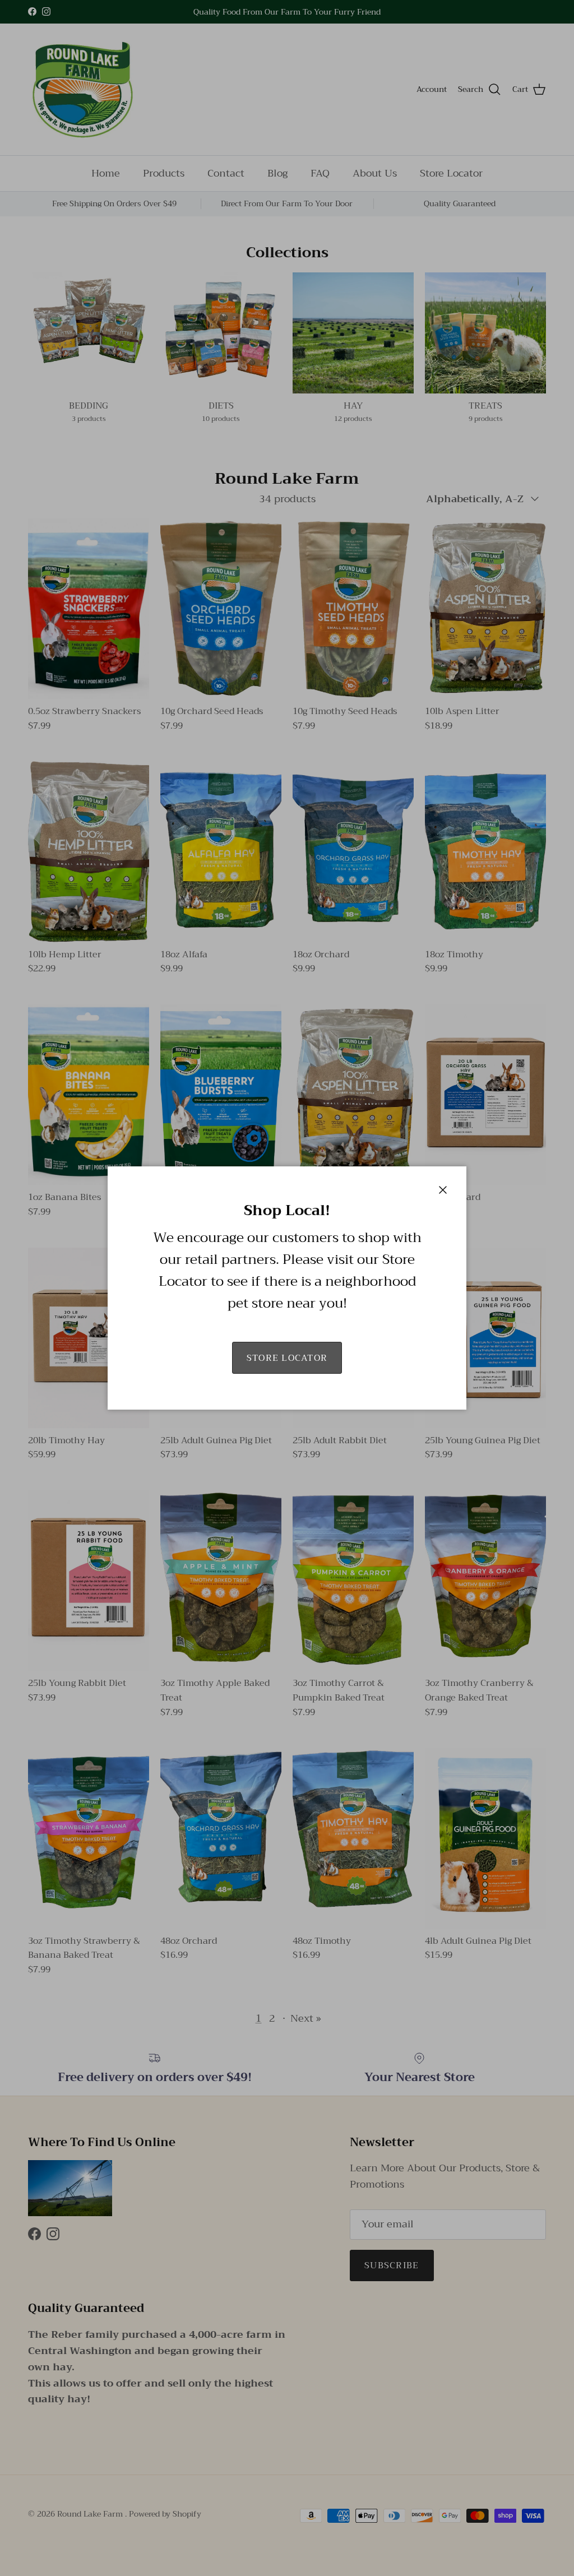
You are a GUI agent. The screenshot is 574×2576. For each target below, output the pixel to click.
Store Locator (287, 1358)
